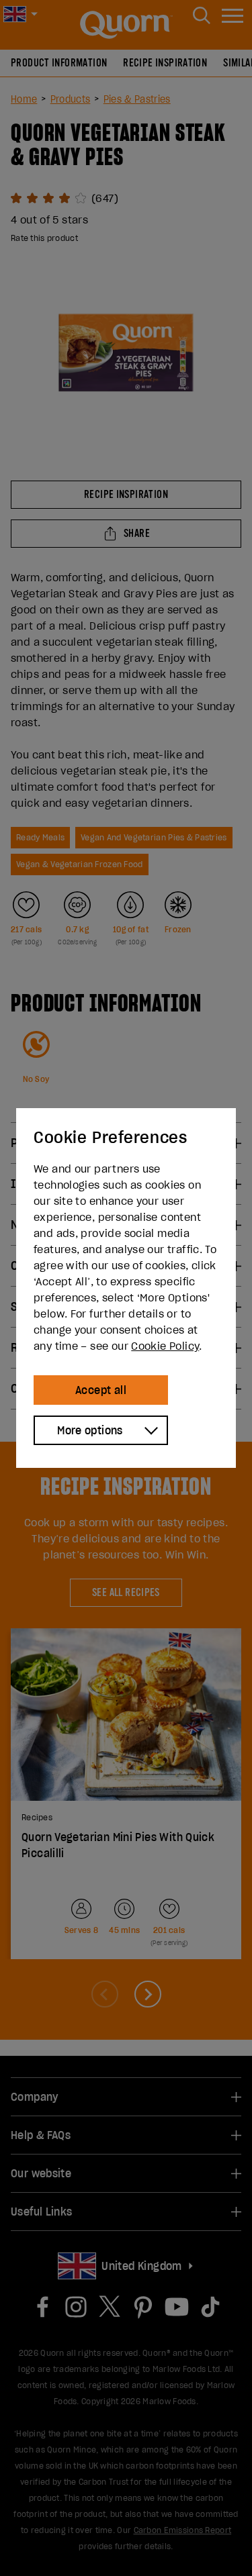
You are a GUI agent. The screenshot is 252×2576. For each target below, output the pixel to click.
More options (90, 1430)
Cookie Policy (165, 1346)
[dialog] (126, 1288)
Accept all (101, 1390)
